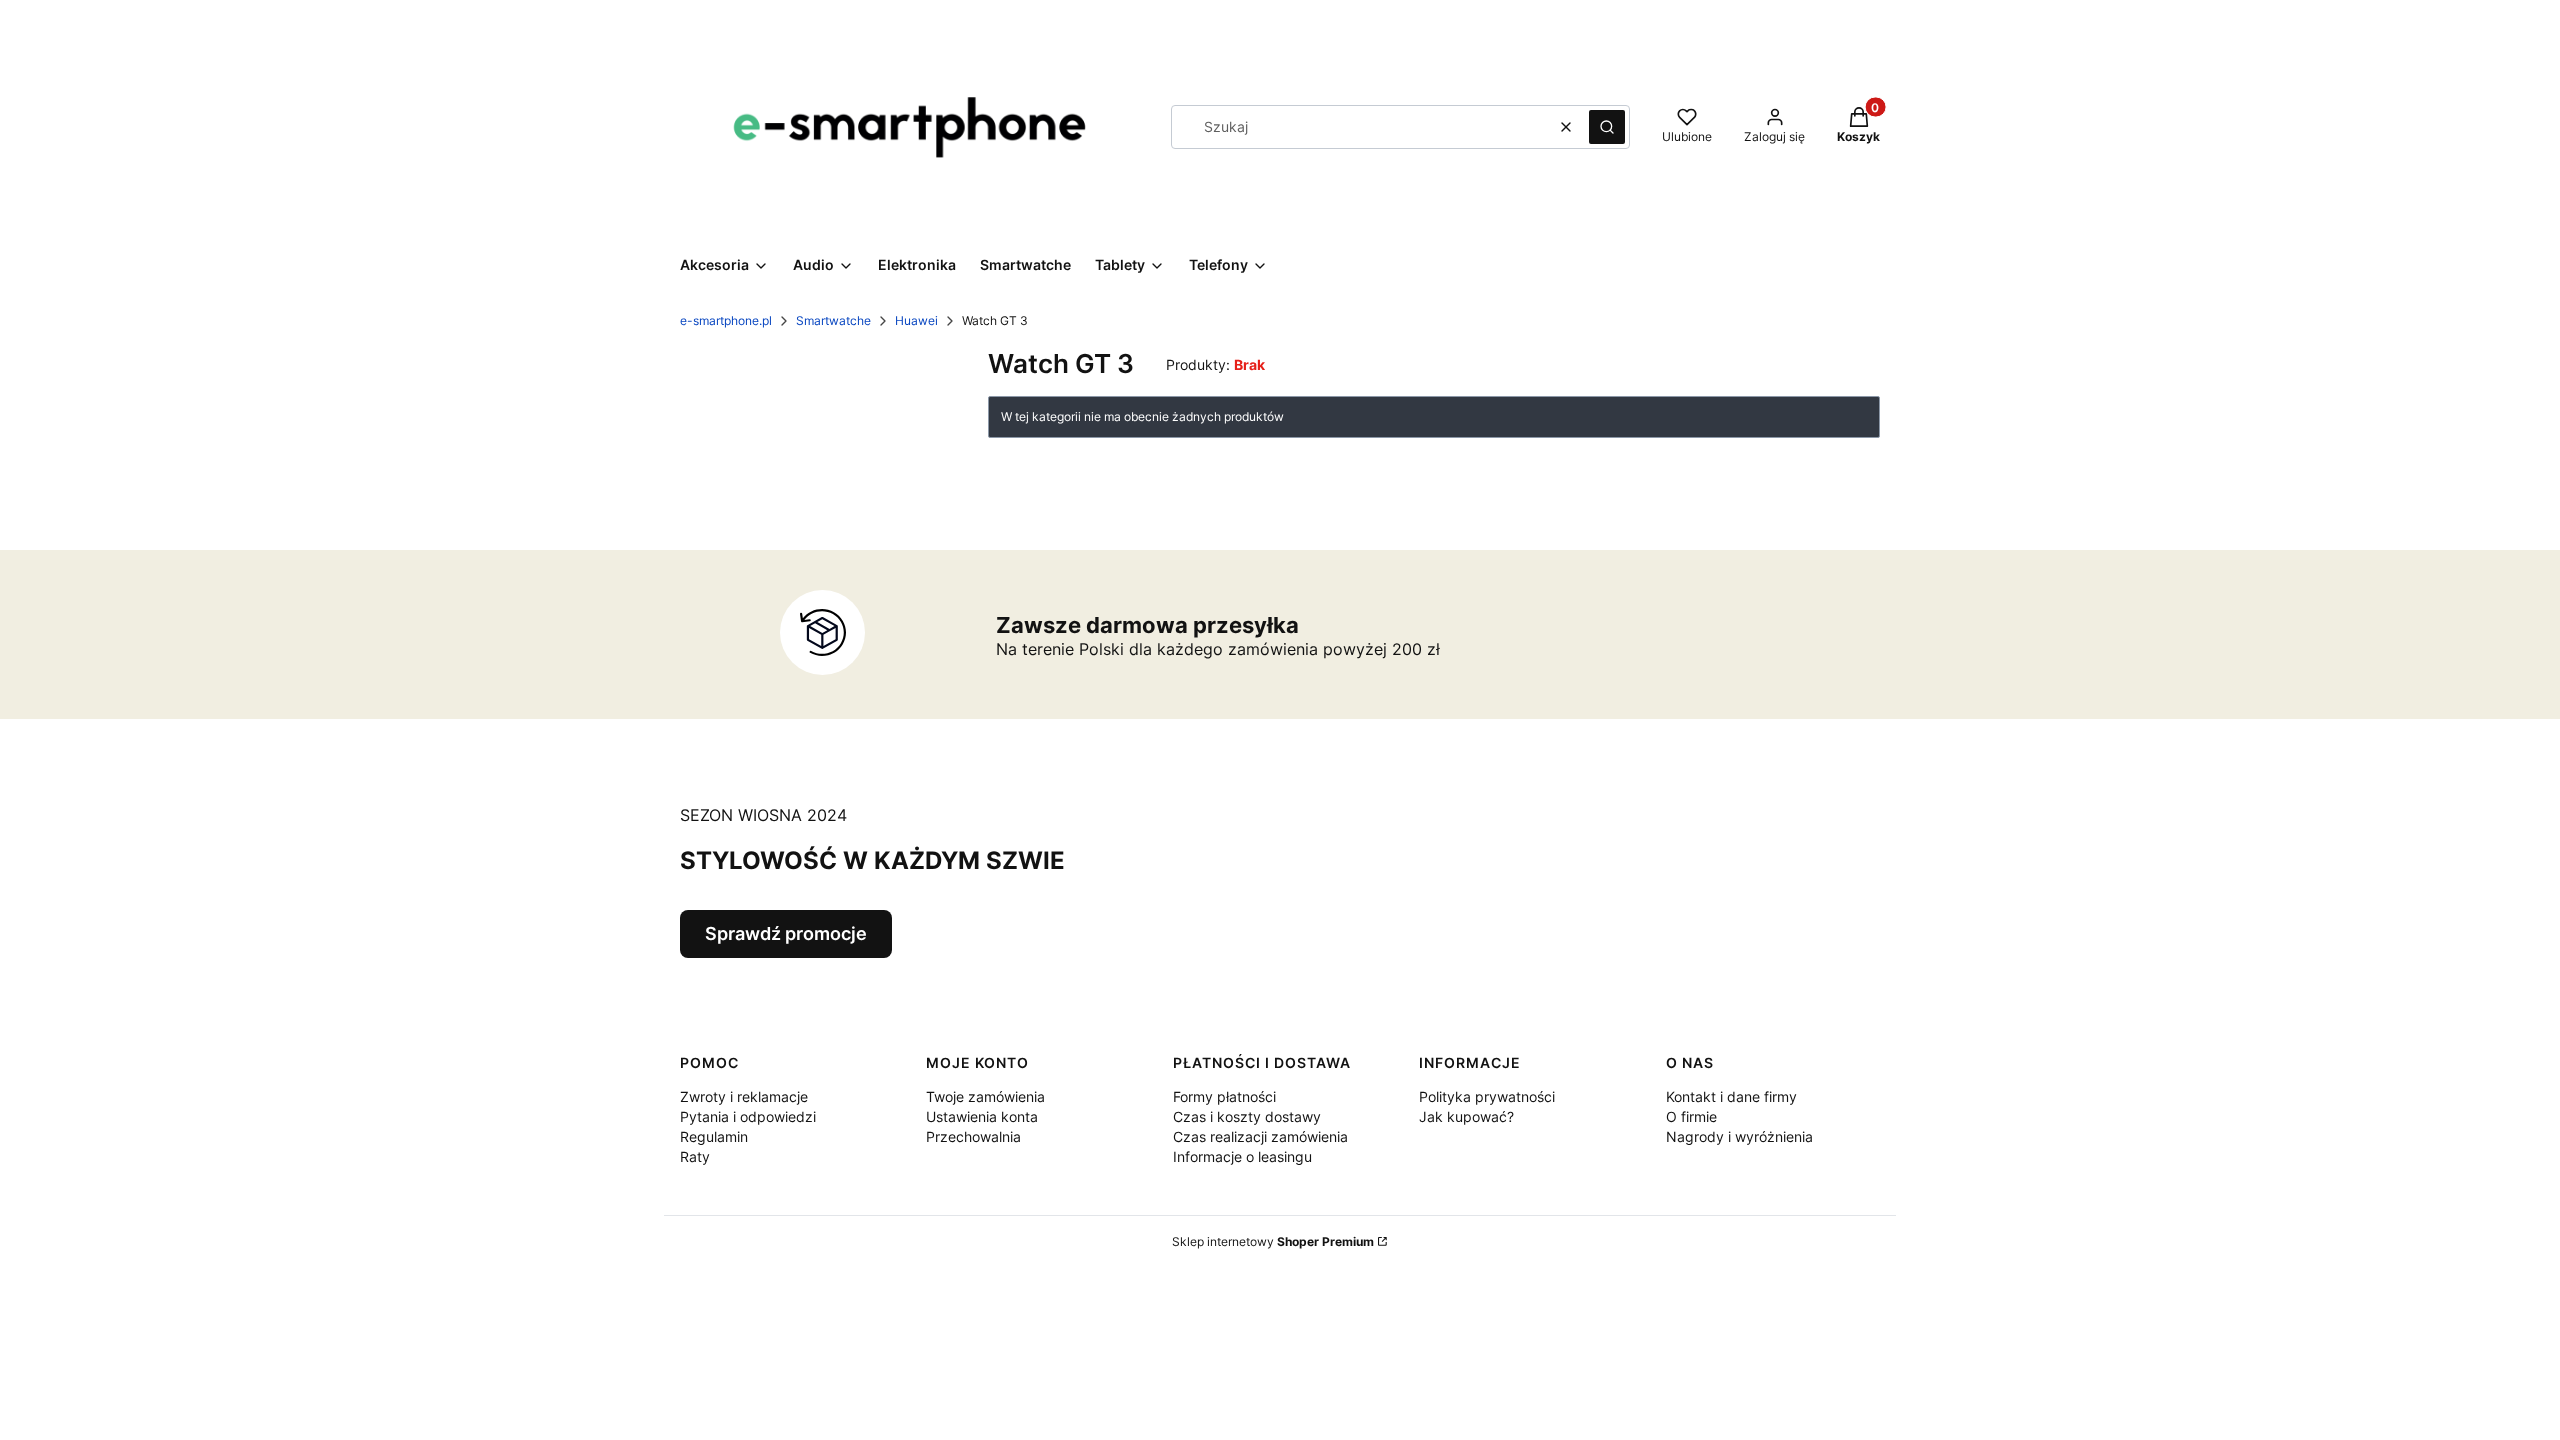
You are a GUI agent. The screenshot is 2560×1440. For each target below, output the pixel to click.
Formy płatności (1224, 1096)
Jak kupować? (1466, 1116)
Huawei (916, 320)
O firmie (1691, 1116)
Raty (695, 1156)
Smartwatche (833, 320)
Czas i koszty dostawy (1247, 1116)
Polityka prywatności (1487, 1096)
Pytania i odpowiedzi (748, 1116)
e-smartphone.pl (726, 320)
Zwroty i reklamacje (744, 1096)
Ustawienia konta (982, 1116)
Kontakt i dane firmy (1731, 1096)
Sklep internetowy (1273, 1241)
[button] (1607, 127)
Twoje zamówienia (985, 1096)
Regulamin (714, 1136)
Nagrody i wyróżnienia (1739, 1136)
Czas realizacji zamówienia (1260, 1136)
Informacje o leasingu (1242, 1156)
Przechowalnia (973, 1136)
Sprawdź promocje (786, 933)
